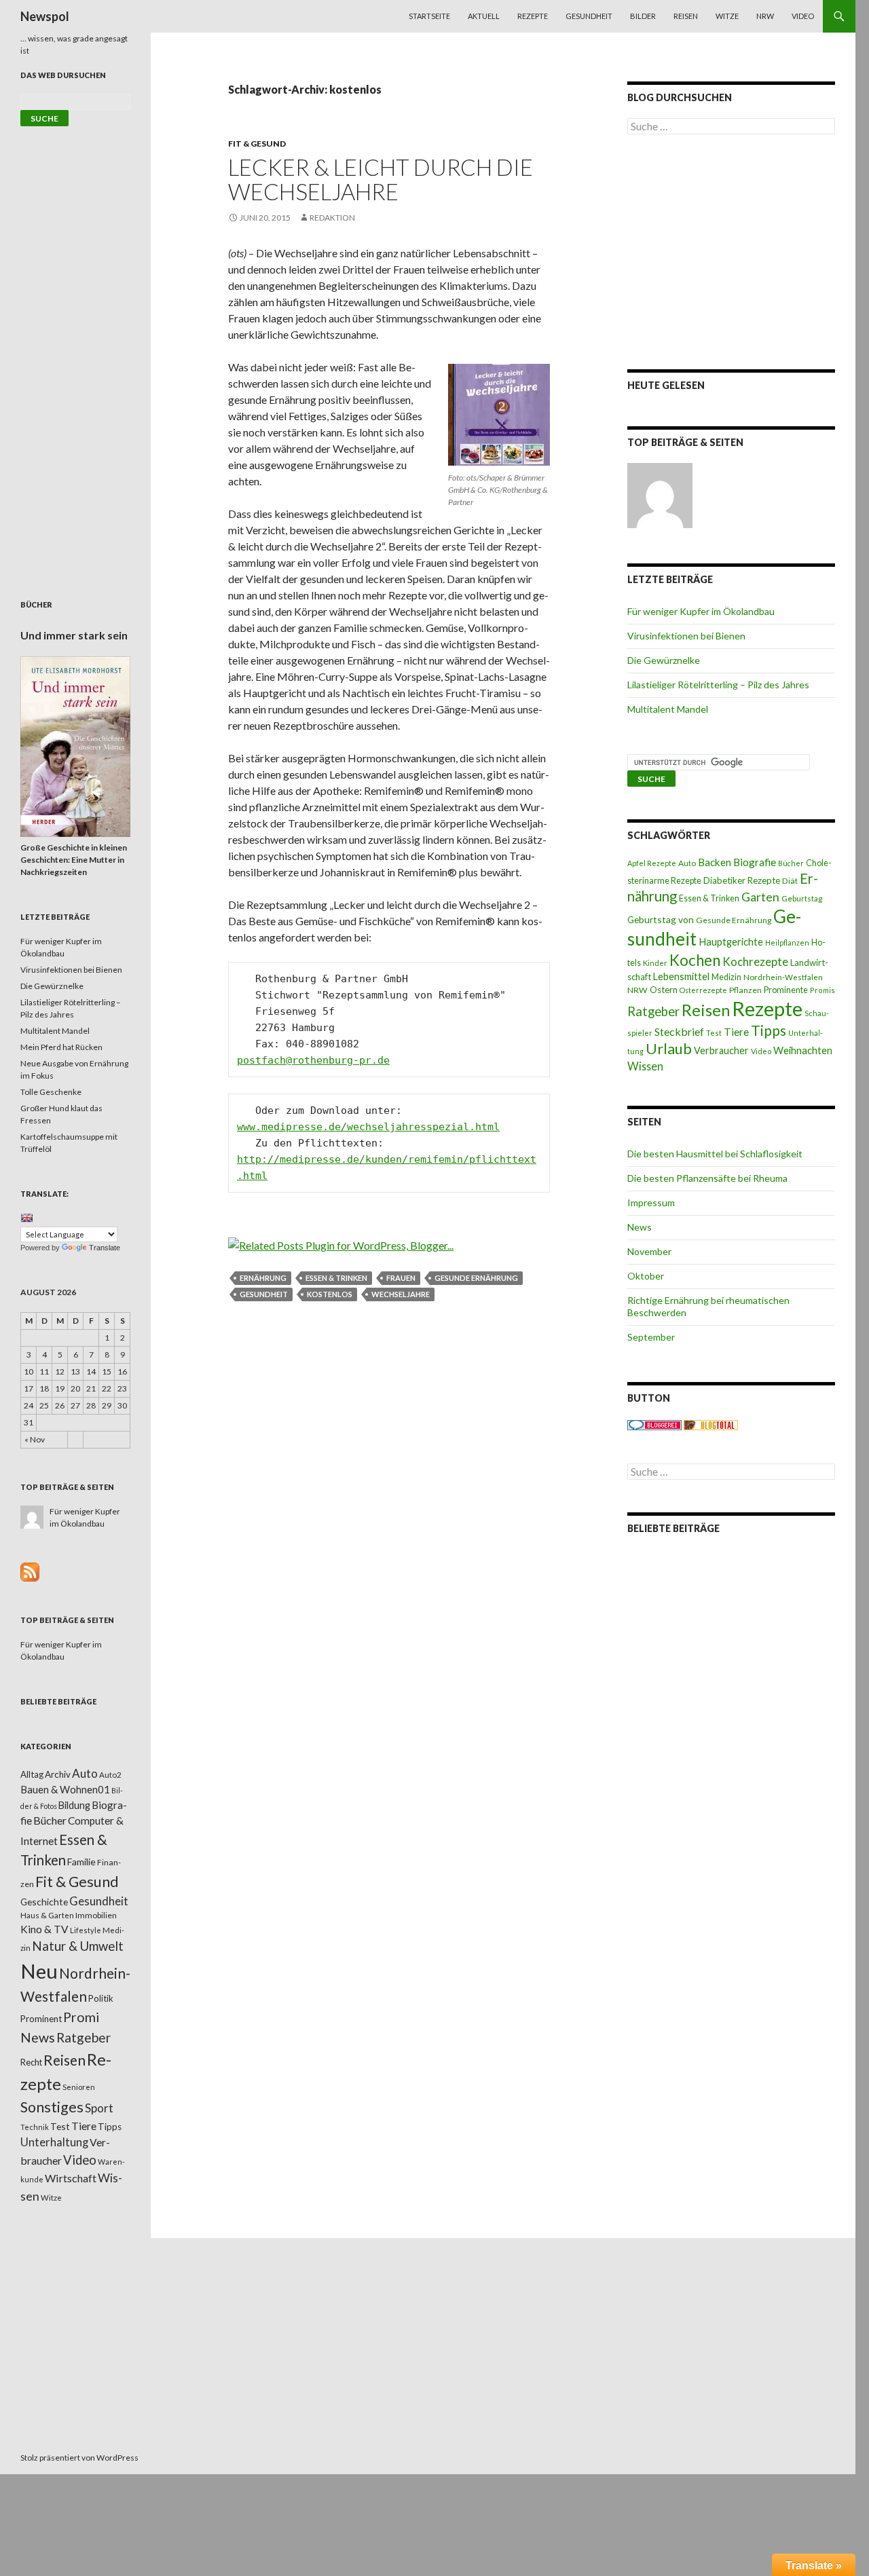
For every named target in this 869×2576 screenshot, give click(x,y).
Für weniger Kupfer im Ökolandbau (701, 611)
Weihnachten (803, 1050)
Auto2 (110, 1775)
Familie (81, 1862)
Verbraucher (721, 1050)
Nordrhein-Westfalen (783, 977)
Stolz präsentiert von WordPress (79, 2458)
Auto (687, 863)
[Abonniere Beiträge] (30, 1571)
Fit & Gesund (257, 144)
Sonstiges (52, 2107)
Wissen (645, 1066)
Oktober (646, 1276)
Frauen (401, 1278)
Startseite (429, 16)
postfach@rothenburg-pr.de (313, 1060)
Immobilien (96, 1915)
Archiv (58, 1774)
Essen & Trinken (336, 1278)
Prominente (786, 990)
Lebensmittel (681, 976)
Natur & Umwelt (78, 1946)
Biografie (755, 862)
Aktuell (484, 16)
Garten (760, 897)
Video (803, 16)
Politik (101, 1998)
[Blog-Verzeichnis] (654, 1424)
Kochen (695, 960)
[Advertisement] (731, 252)
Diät (790, 881)
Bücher (791, 863)
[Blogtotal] (711, 1424)
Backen (715, 862)
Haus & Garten (47, 1915)
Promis (822, 990)
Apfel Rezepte (652, 863)
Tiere (736, 1032)
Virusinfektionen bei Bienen (686, 636)
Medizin (726, 977)
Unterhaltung (54, 2142)
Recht (31, 2062)
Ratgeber (653, 1011)
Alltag (32, 1774)
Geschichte (44, 1902)
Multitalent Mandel (668, 709)
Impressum (651, 1202)
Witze (727, 16)
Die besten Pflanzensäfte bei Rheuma (707, 1178)
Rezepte (533, 16)
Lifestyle (86, 1930)
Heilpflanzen (787, 942)
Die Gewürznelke (664, 660)
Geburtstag (802, 898)
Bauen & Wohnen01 (65, 1789)
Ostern (664, 990)
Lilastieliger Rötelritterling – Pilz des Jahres (718, 685)
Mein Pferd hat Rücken (61, 1047)
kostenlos (330, 1294)
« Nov (35, 1439)
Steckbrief (679, 1031)
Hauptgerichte (731, 941)
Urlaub (669, 1048)
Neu (39, 1971)
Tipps (769, 1030)
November (649, 1251)
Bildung (74, 1805)
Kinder (655, 963)
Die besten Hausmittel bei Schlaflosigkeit (715, 1154)
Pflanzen (745, 990)
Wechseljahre (401, 1294)
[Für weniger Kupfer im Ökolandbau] (660, 496)
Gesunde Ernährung (476, 1278)
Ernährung (263, 1278)
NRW (765, 16)
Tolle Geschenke (51, 1092)
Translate (105, 1248)
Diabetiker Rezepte (742, 880)
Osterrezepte (703, 990)
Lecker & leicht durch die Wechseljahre (381, 179)
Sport (99, 2108)
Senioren (79, 2087)
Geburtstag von (661, 919)
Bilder (643, 16)
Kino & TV (44, 1929)
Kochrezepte (755, 962)
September (651, 1337)
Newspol (45, 16)
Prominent (41, 2019)
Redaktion (332, 218)
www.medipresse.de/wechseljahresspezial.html (368, 1127)
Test (714, 1033)
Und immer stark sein (74, 635)
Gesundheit (589, 16)
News (640, 1227)
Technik (35, 2127)
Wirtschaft (71, 2178)
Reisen (686, 16)
